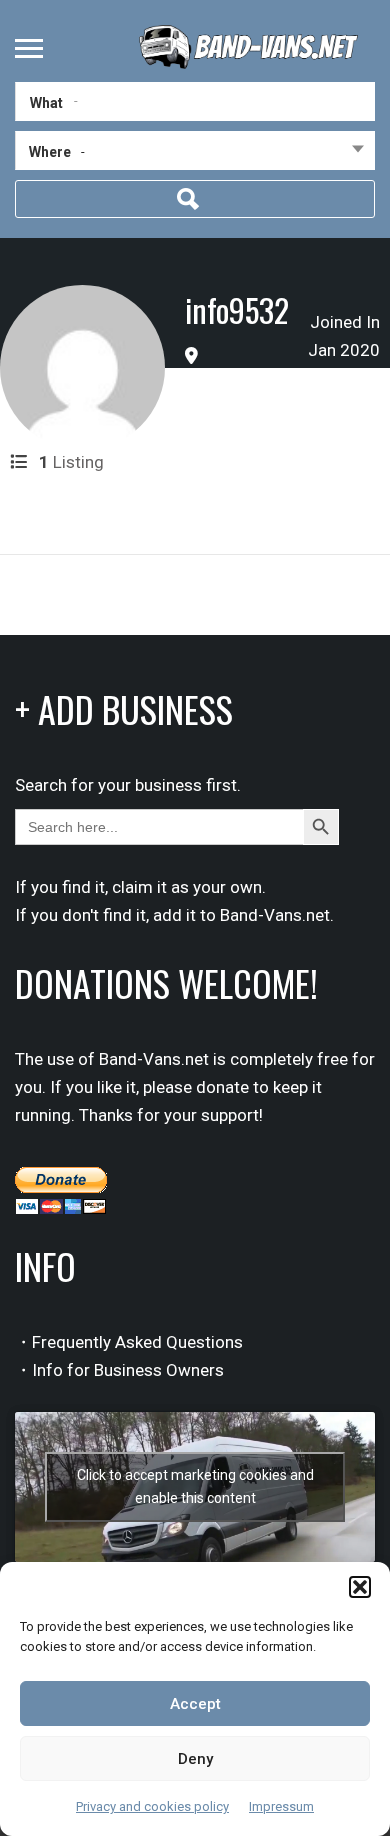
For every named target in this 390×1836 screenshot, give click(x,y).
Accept (195, 1704)
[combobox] (195, 155)
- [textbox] (83, 151)
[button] (360, 1587)
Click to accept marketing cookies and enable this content (195, 1486)
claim (132, 887)
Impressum (281, 1806)
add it (174, 915)
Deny (195, 1759)
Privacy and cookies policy (152, 1806)
